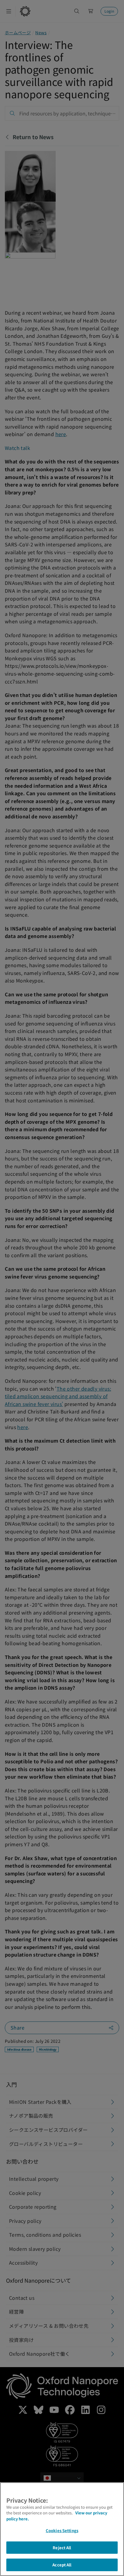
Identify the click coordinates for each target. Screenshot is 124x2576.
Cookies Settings (62, 2530)
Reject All (62, 2548)
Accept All (62, 2565)
